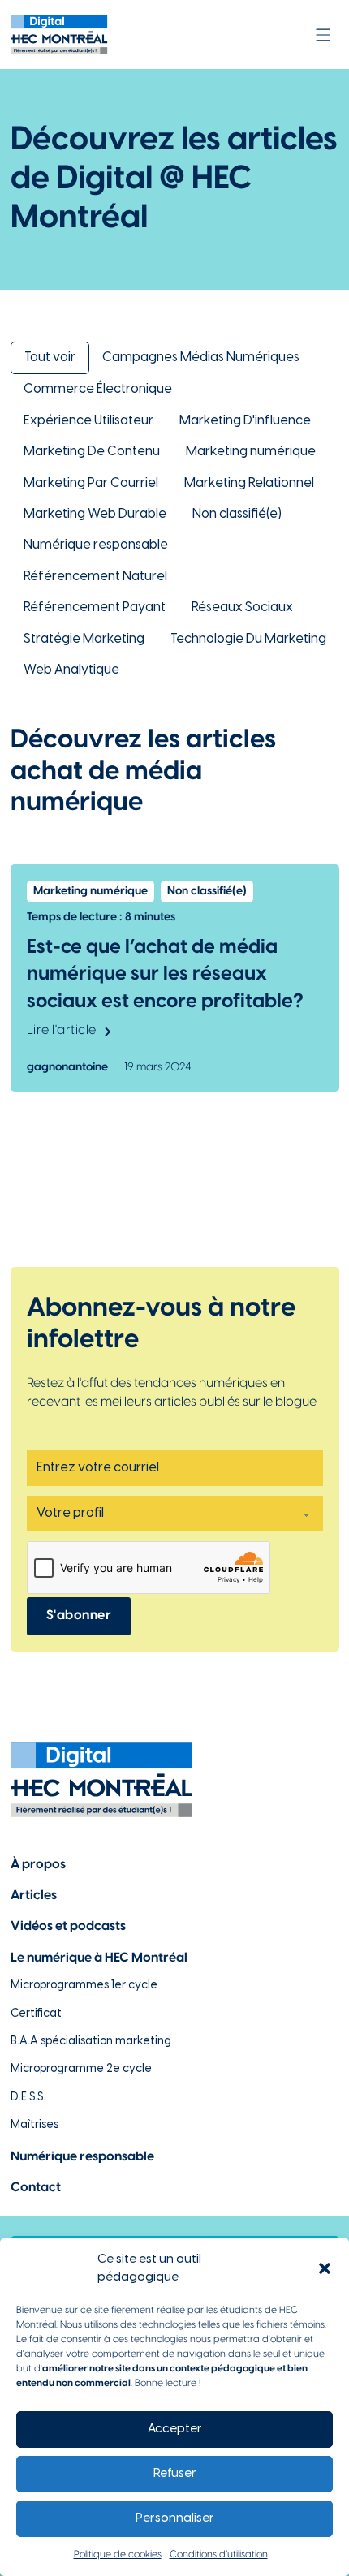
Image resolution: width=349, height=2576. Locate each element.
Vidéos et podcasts (68, 1926)
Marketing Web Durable (95, 514)
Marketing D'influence (245, 421)
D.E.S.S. (28, 2098)
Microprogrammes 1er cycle (84, 1986)
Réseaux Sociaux (242, 607)
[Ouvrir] (323, 35)
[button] (325, 2268)
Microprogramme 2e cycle (81, 2069)
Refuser (175, 2474)
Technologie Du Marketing (248, 639)
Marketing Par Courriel (91, 483)
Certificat (36, 2014)
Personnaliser (175, 2518)
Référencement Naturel (95, 577)
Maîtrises (34, 2125)
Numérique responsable (96, 545)
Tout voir (50, 358)
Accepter (175, 2429)
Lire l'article (62, 1030)
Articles (34, 1895)
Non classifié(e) (237, 514)
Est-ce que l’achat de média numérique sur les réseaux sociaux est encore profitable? (165, 975)
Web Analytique (71, 670)
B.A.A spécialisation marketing (91, 2042)
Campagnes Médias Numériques (201, 358)
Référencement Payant (95, 607)
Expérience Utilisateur (88, 421)
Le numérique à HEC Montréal (99, 1958)
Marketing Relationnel (249, 483)
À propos (38, 1865)
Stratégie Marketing (84, 639)
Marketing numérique (251, 452)
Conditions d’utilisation (219, 2554)
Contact (36, 2188)
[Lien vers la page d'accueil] (59, 34)
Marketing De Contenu (92, 452)
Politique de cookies (118, 2554)
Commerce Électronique (98, 389)
